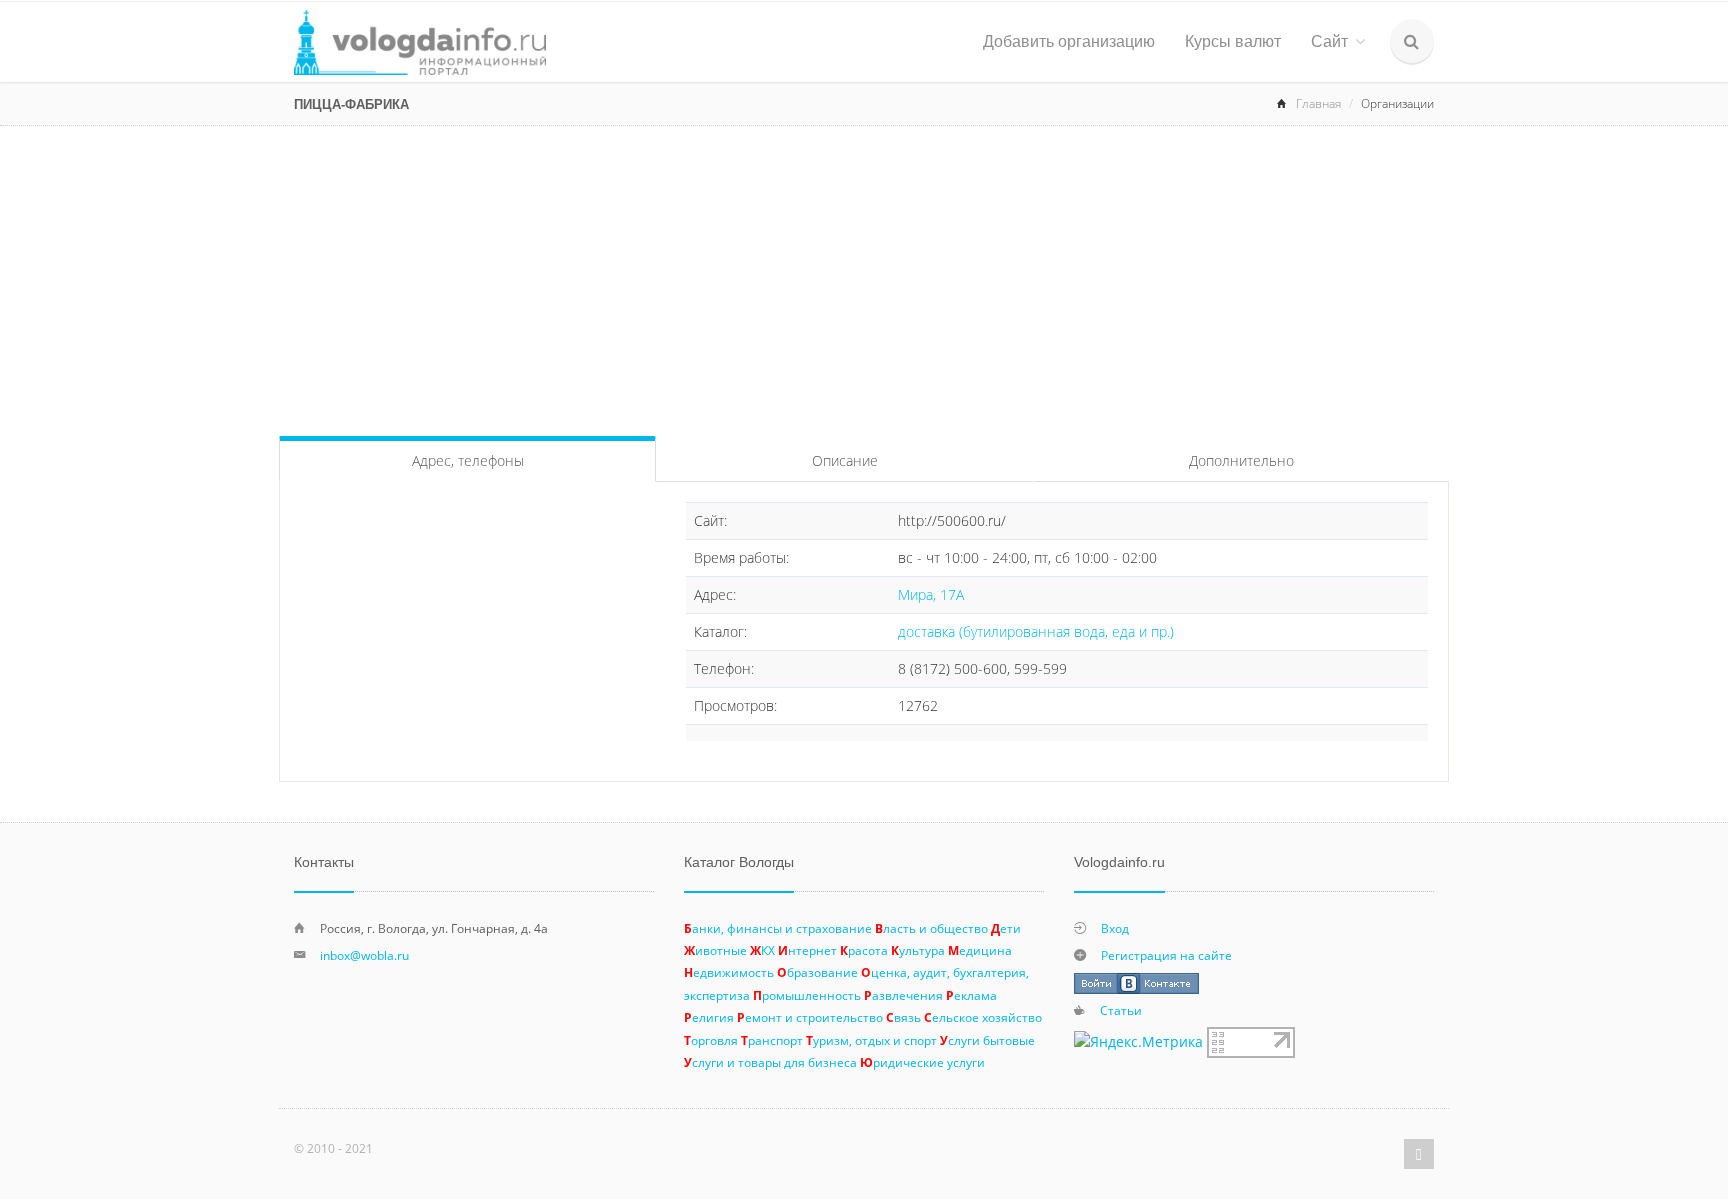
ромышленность (807, 995)
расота (864, 950)
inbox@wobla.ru (364, 955)
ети (1006, 928)
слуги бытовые (987, 1040)
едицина (980, 950)
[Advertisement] (864, 276)
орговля (711, 1040)
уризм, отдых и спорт (871, 1040)
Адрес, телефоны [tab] (468, 460)
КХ (762, 950)
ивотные (715, 950)
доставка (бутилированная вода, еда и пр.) (1036, 631)
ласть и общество (931, 928)
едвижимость (729, 972)
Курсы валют (1233, 41)
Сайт (1329, 41)
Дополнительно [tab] (1241, 460)
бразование (817, 972)
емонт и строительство (810, 1017)
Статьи (1121, 1010)
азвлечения (903, 995)
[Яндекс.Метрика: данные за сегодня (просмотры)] (1138, 1042)
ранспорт (772, 1040)
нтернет (807, 950)
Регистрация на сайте (1166, 955)
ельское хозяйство (983, 1017)
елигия (709, 1017)
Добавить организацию (1069, 41)
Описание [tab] (845, 460)
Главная (1318, 103)
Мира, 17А (931, 594)
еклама (971, 995)
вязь (903, 1017)
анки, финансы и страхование (778, 928)
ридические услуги (922, 1062)
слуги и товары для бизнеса (770, 1062)
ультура (918, 950)
